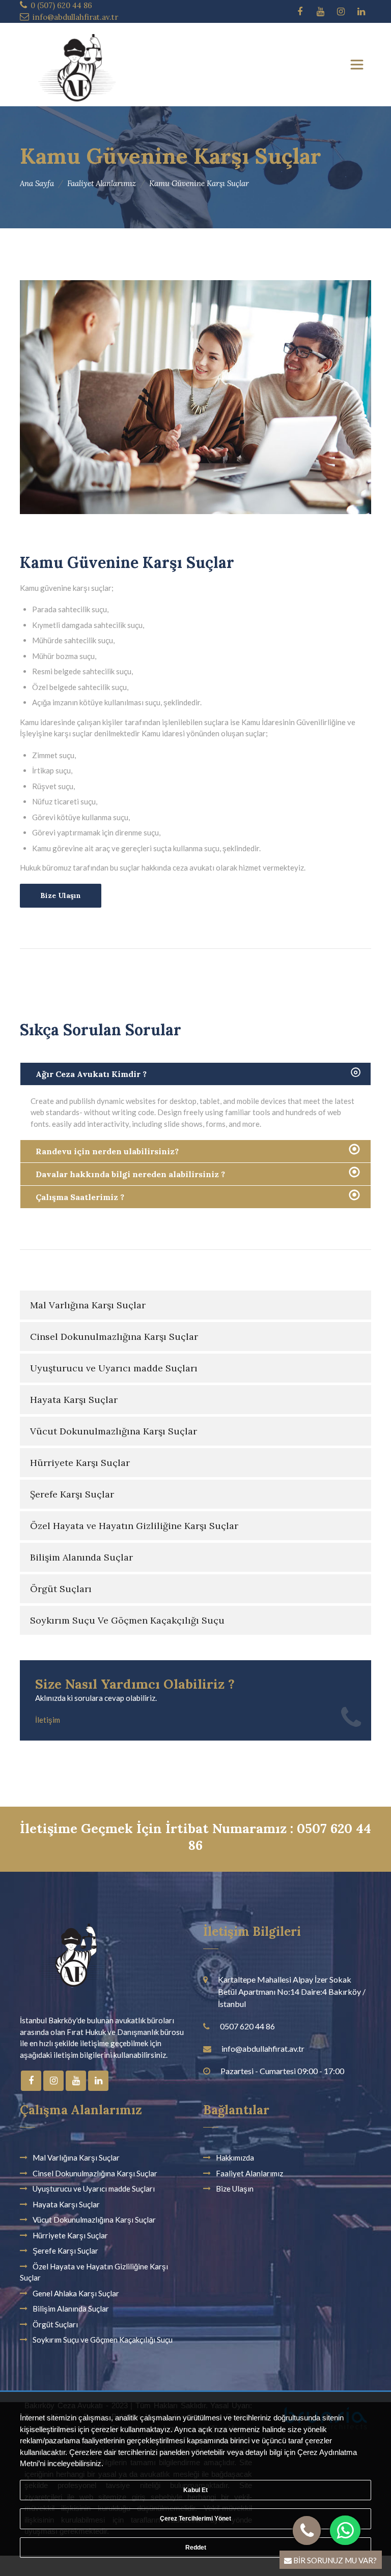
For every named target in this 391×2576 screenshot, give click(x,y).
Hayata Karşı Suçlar (74, 1400)
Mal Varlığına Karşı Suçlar (88, 1305)
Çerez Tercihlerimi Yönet (195, 2519)
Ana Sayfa (37, 183)
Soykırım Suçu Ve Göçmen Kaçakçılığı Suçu (127, 1620)
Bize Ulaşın (61, 895)
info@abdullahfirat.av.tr (75, 17)
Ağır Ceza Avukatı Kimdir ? (91, 1074)
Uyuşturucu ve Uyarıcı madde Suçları (114, 1368)
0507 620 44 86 (247, 2026)
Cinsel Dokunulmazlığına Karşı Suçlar (114, 1337)
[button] (345, 2530)
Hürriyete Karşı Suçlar (80, 1463)
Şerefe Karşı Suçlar (72, 1494)
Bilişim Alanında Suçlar (81, 1557)
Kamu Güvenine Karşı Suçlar (199, 183)
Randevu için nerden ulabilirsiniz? (107, 1151)
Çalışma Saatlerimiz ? (80, 1197)
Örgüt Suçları (61, 1589)
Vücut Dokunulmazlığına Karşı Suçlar (114, 1431)
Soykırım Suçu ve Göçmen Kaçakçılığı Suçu (103, 2340)
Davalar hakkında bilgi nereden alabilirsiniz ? (130, 1174)
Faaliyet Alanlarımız (102, 183)
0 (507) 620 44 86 (61, 5)
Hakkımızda (235, 2158)
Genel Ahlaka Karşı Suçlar (76, 2293)
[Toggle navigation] (357, 65)
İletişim (48, 1720)
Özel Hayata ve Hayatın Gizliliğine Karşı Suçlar (134, 1526)
